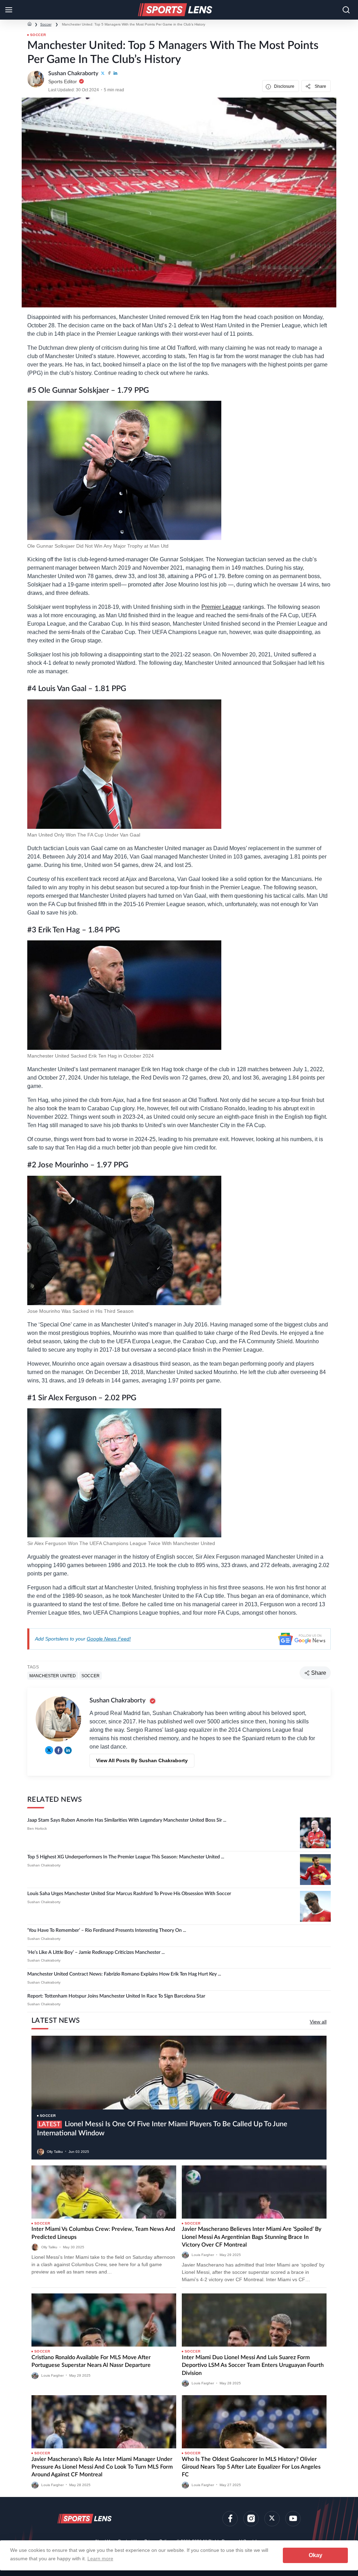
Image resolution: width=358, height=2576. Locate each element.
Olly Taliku (55, 2151)
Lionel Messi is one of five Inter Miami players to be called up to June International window (162, 2129)
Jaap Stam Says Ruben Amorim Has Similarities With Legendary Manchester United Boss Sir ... (127, 1820)
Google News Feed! (109, 1639)
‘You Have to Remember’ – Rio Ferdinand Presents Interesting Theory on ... (107, 1930)
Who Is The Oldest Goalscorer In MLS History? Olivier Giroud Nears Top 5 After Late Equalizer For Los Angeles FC (251, 2467)
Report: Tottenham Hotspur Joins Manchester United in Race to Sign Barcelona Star (116, 1996)
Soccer (46, 24)
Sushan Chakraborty (44, 1865)
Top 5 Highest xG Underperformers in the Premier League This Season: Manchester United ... (126, 1857)
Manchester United (53, 1675)
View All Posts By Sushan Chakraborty (142, 1760)
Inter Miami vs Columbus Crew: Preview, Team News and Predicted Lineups (103, 2233)
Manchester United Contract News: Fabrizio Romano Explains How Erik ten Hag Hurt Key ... (124, 1974)
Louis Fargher (203, 2255)
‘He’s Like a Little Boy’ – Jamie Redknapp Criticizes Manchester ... (96, 1952)
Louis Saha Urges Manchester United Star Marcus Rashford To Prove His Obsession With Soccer (129, 1894)
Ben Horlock (37, 1828)
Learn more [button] (100, 2559)
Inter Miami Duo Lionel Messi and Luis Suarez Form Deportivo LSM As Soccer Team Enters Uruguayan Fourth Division (253, 2365)
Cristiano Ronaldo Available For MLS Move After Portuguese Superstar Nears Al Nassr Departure (92, 2361)
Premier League (221, 607)
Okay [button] (316, 2555)
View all (318, 2022)
